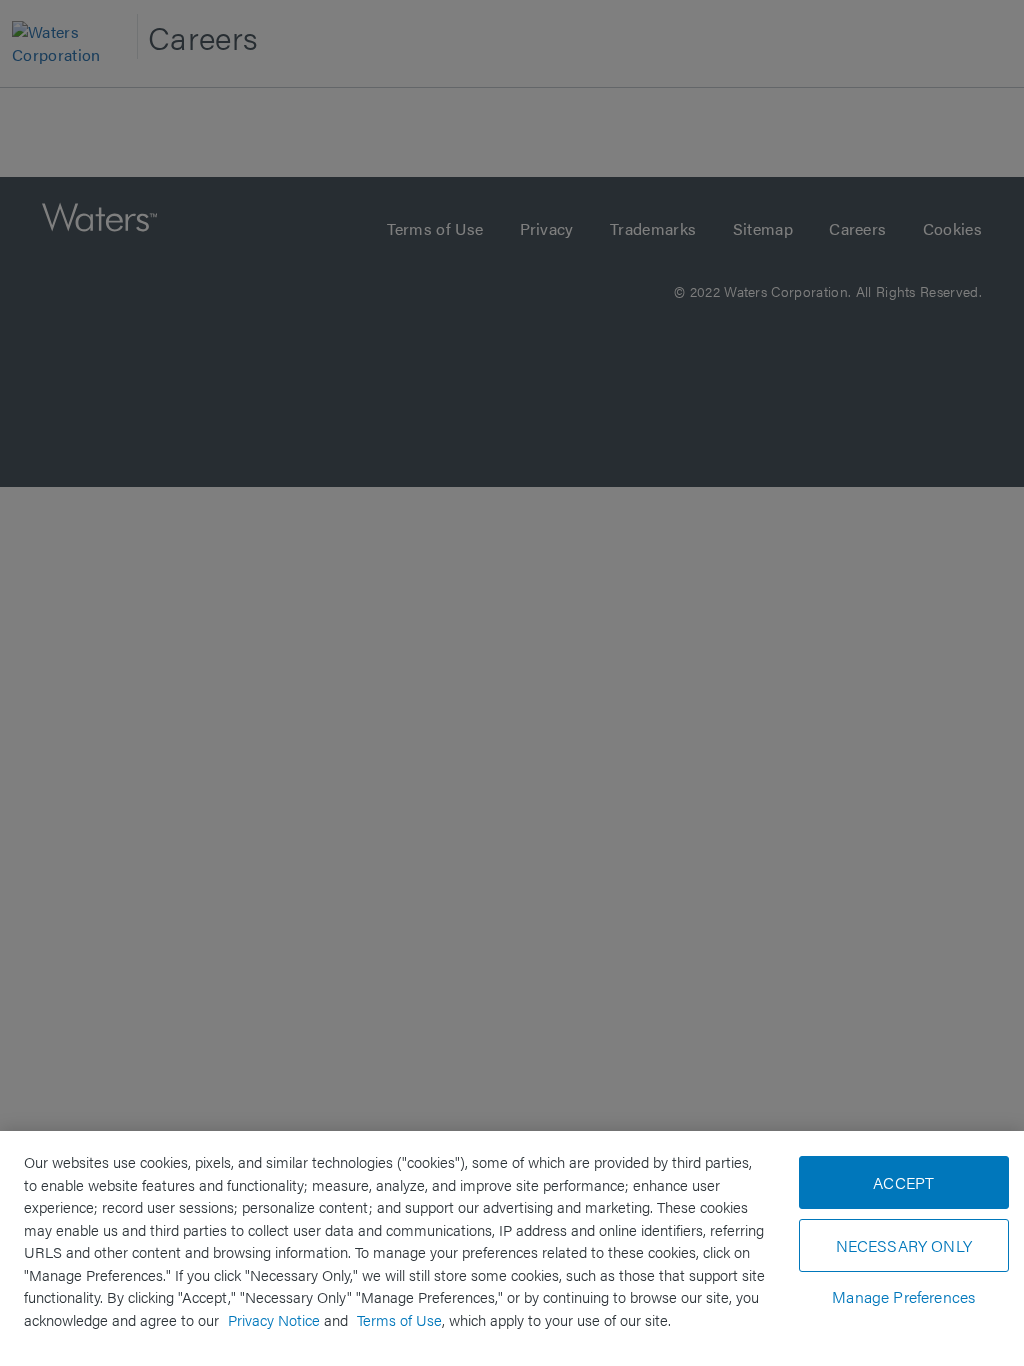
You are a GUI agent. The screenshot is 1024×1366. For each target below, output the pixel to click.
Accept (903, 1182)
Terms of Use (399, 1319)
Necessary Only (904, 1245)
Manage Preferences (903, 1296)
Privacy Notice (274, 1319)
